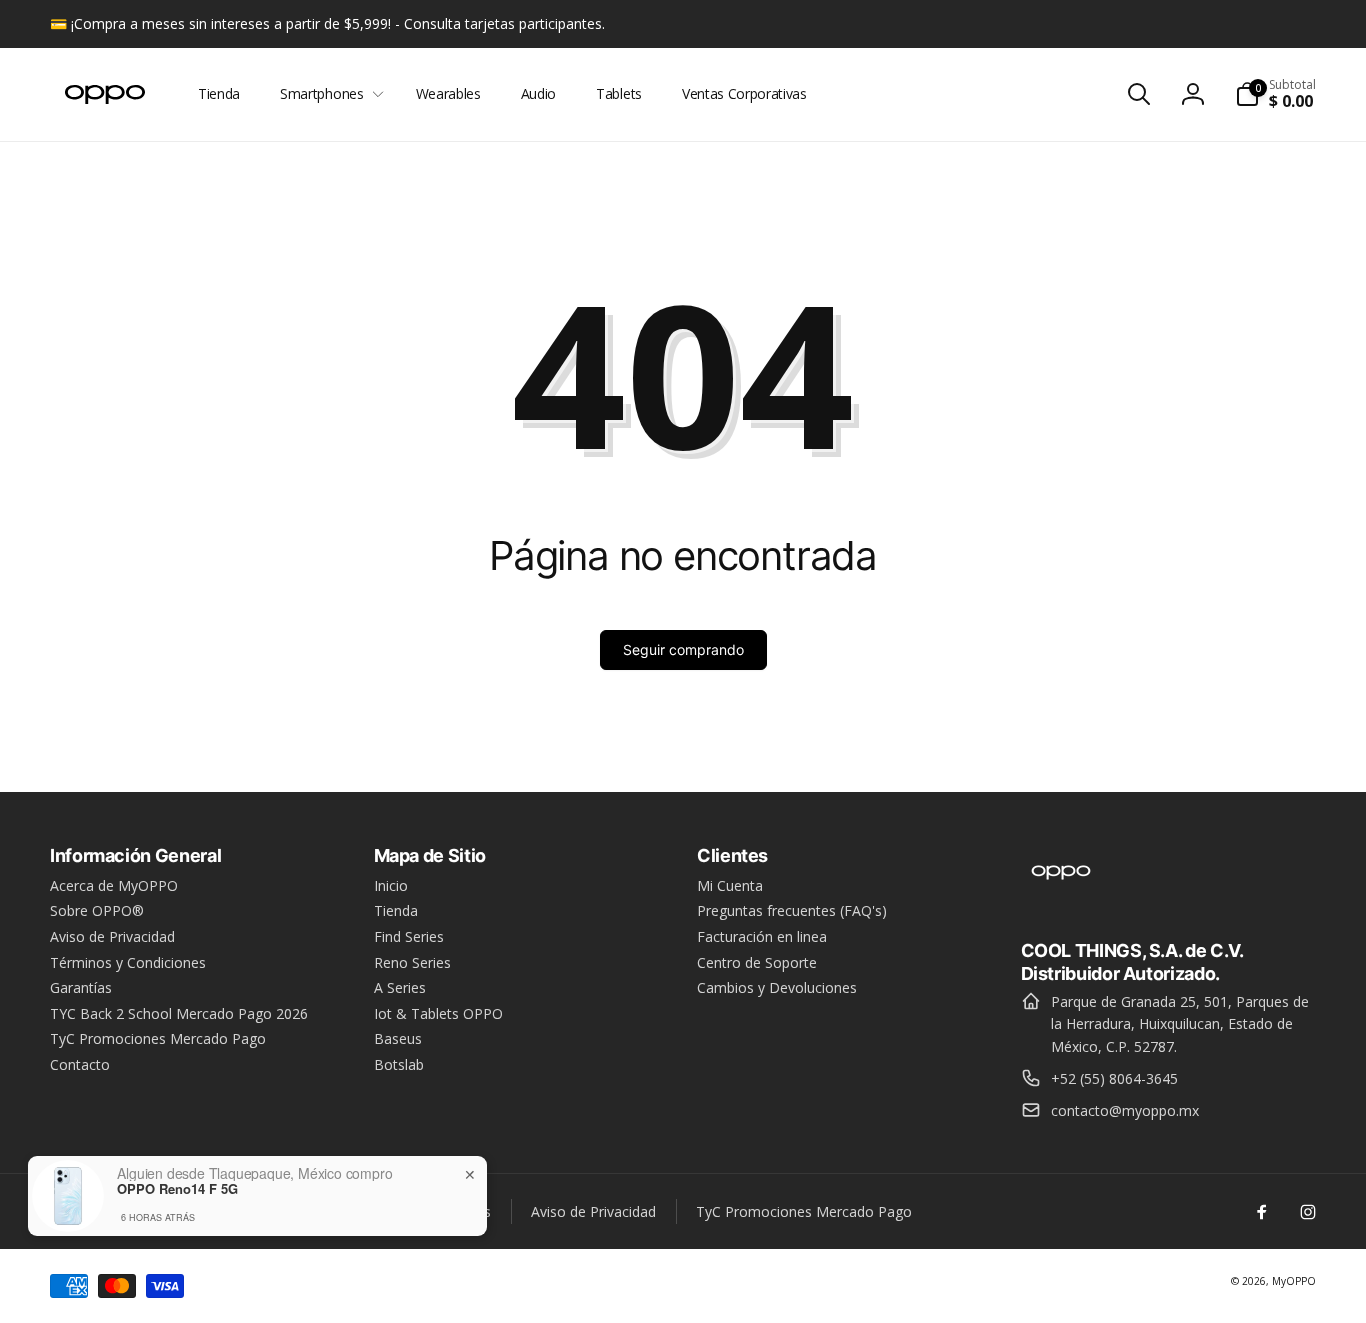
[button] (327, 94)
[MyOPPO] (1061, 895)
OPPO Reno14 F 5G (177, 1189)
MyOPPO (1294, 1281)
